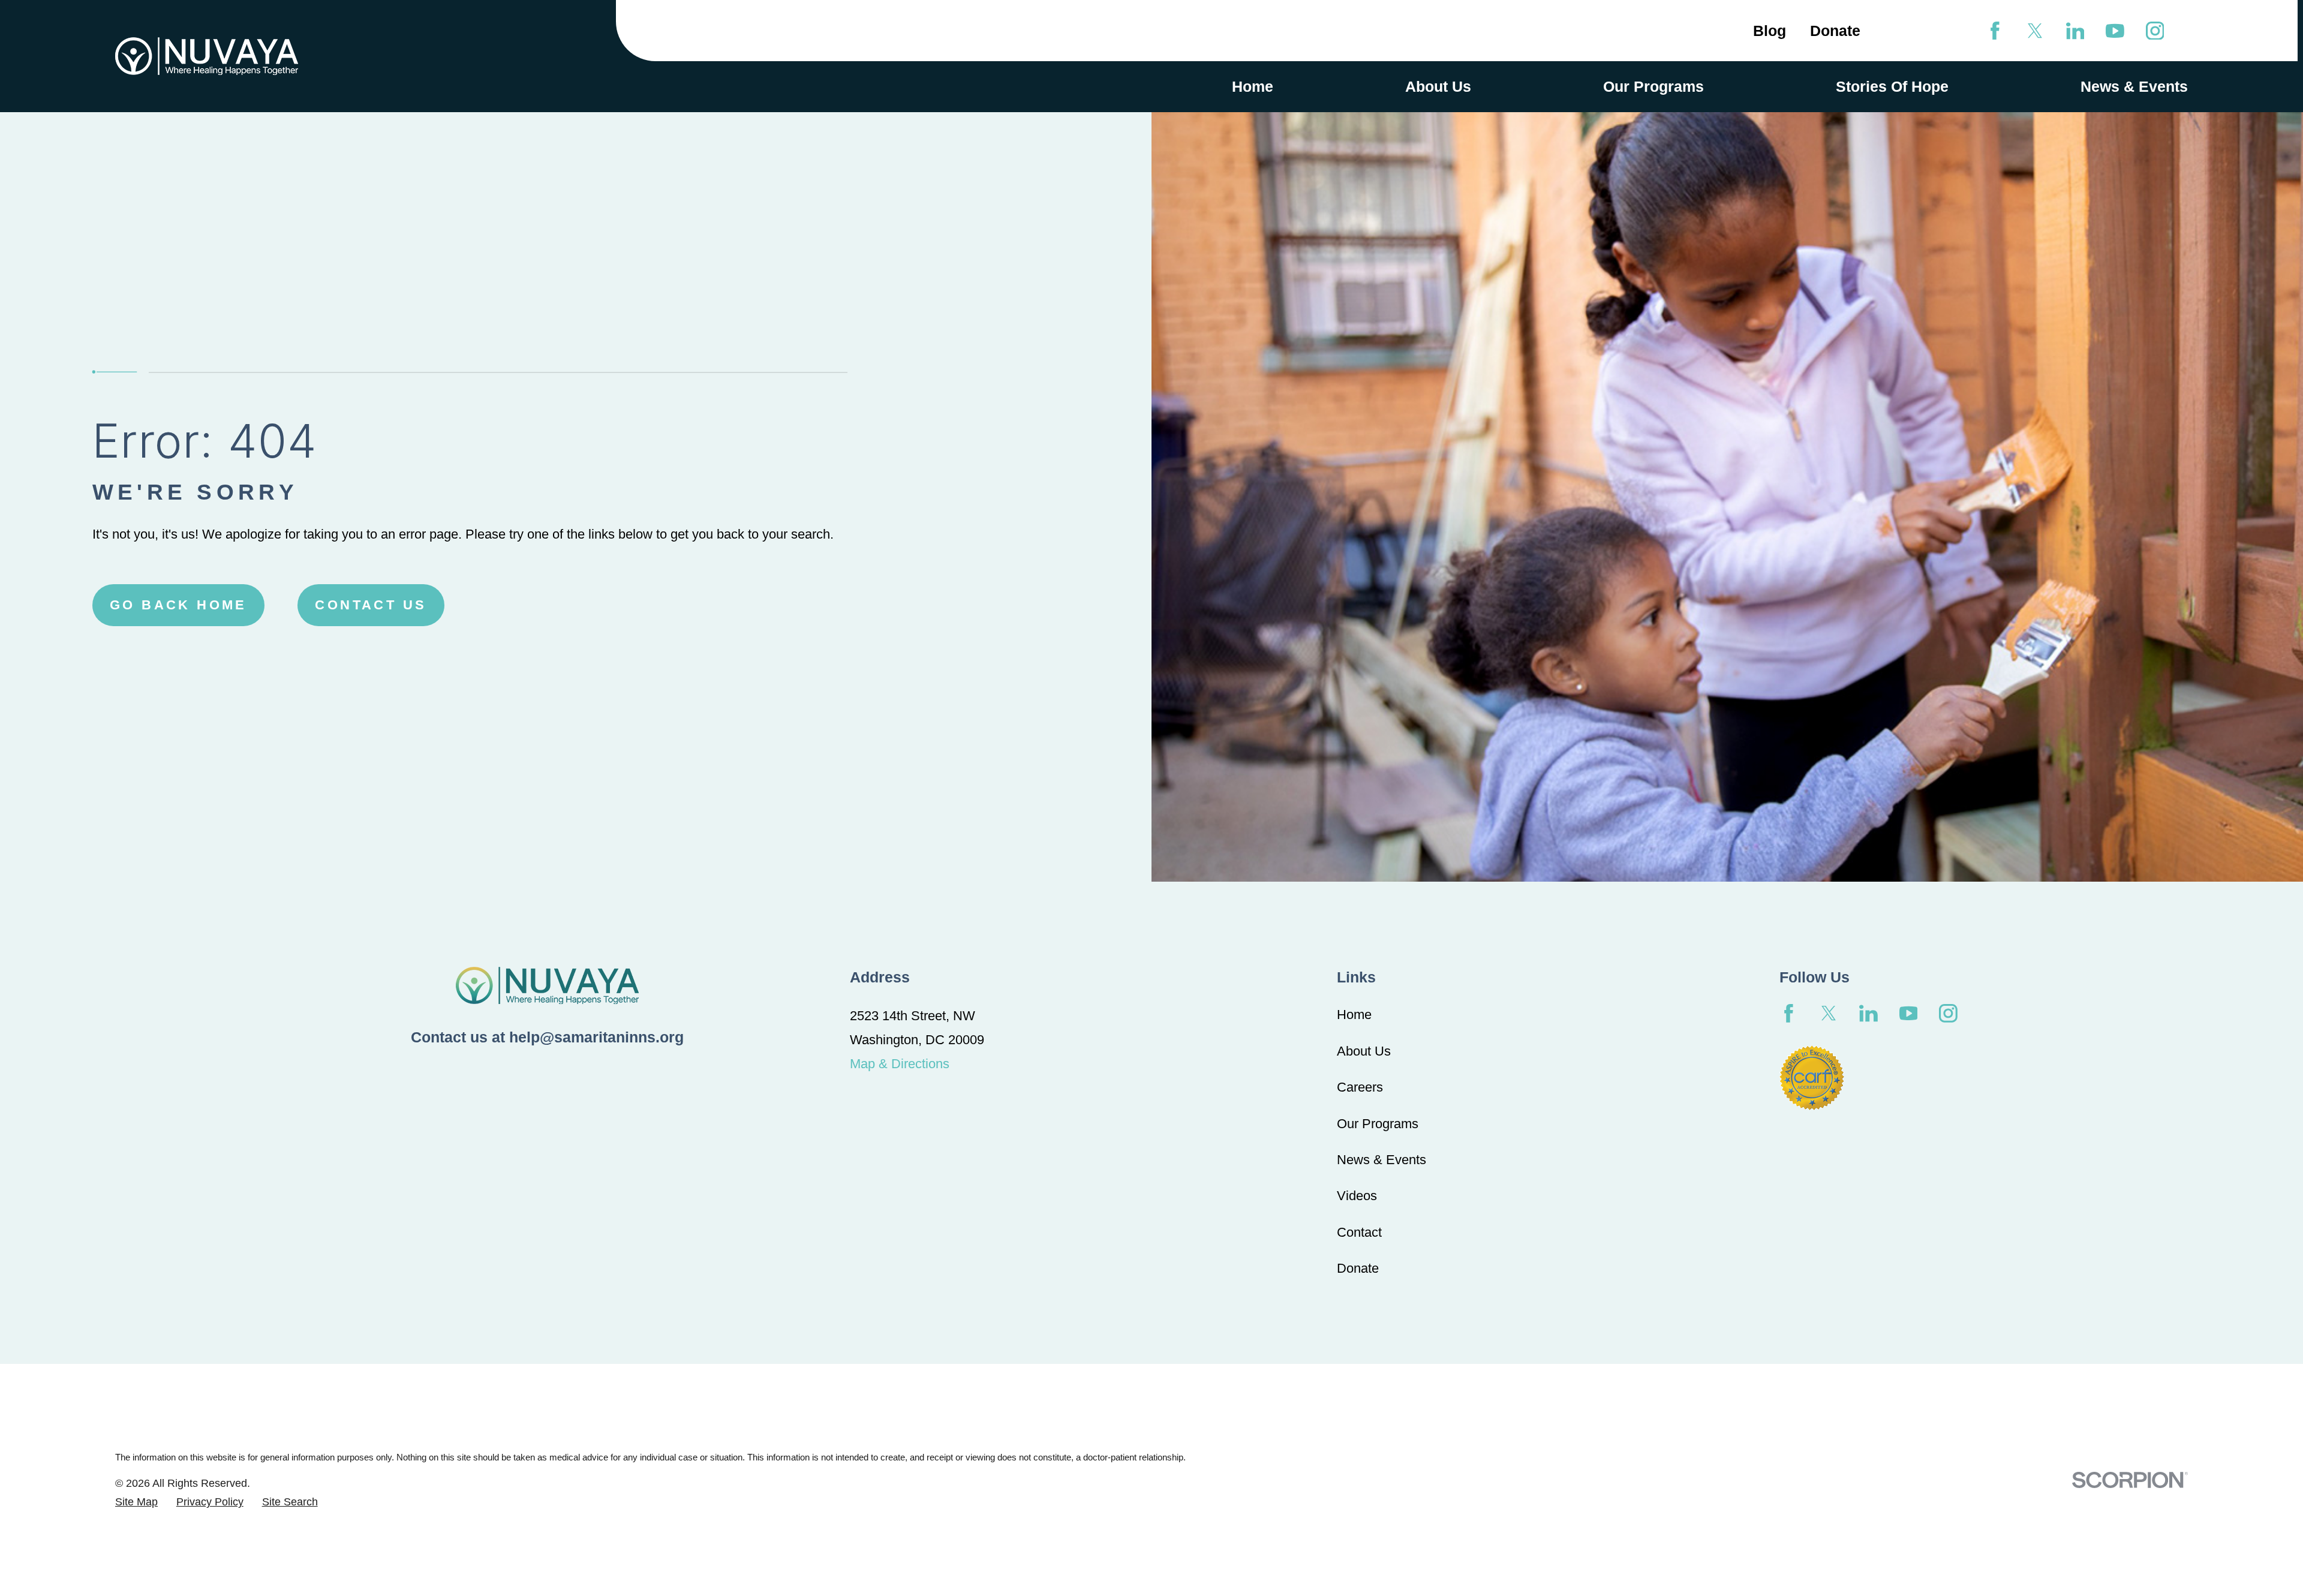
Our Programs (1378, 1124)
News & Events (1382, 1160)
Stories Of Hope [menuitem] (1892, 86)
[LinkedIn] (2075, 31)
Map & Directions (900, 1064)
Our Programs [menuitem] (1653, 86)
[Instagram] (2155, 31)
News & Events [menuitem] (2134, 86)
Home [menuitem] (1253, 86)
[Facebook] (1995, 31)
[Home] (207, 56)
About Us (1364, 1051)
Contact (1359, 1232)
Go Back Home (178, 605)
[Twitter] (2035, 31)
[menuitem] (136, 1502)
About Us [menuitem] (1438, 86)
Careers (1360, 1087)
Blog (1770, 31)
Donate (1835, 31)
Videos (1357, 1196)
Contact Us (371, 605)
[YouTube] (2115, 31)
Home (1354, 1015)
